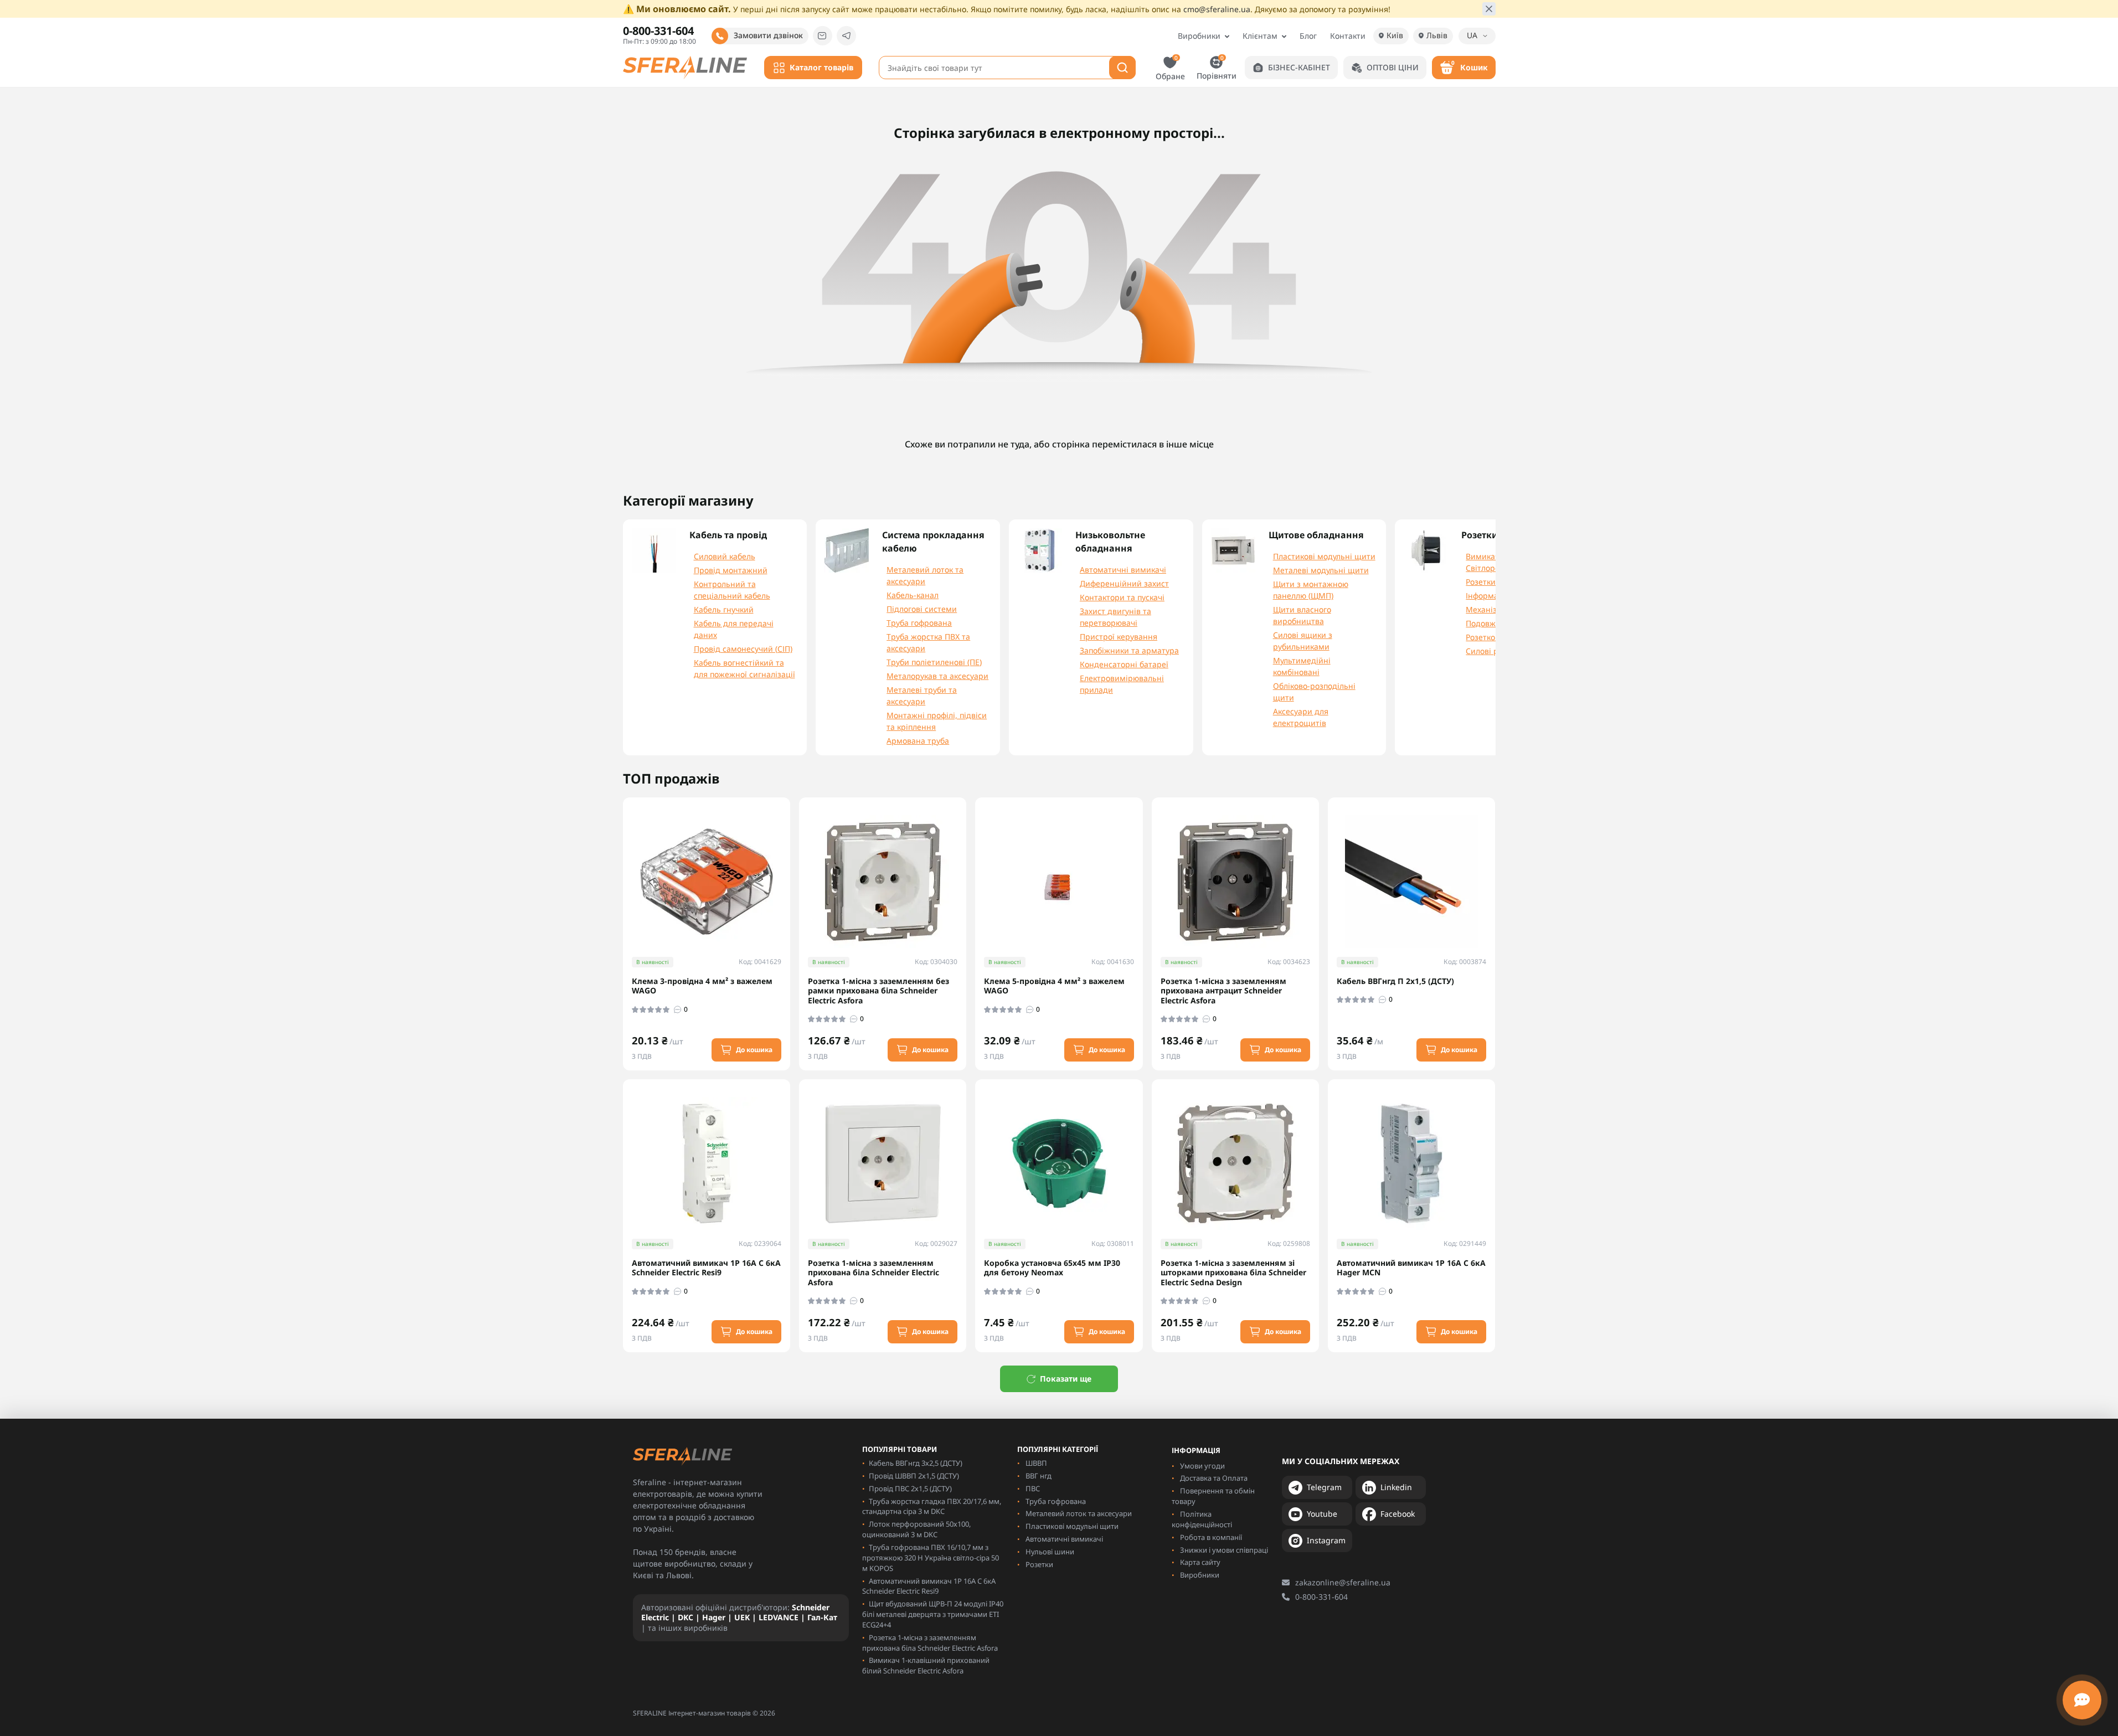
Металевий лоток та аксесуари (925, 575)
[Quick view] (790, 849)
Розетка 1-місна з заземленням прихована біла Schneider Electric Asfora (874, 1273)
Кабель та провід (728, 535)
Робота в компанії (1211, 1537)
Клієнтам (1260, 36)
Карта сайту (1200, 1562)
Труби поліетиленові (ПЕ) (934, 662)
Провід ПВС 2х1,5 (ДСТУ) (910, 1488)
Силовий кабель (725, 556)
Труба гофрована (919, 623)
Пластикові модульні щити (1324, 556)
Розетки (1039, 1564)
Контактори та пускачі (1122, 597)
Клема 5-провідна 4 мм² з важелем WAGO (1054, 986)
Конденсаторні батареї (1124, 664)
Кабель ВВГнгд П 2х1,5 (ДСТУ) (1395, 981)
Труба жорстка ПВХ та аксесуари (928, 642)
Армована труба (918, 741)
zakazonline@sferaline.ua (1343, 1582)
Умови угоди (1202, 1466)
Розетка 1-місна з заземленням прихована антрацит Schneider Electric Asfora (1223, 991)
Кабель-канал (913, 595)
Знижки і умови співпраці (1224, 1550)
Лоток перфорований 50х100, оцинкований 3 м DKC (916, 1529)
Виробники (1199, 36)
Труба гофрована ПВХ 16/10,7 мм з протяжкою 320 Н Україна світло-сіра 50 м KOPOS (931, 1558)
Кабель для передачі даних (734, 629)
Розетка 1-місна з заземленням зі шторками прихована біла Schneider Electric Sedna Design (1233, 1273)
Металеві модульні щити (1321, 570)
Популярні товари (900, 1449)
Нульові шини (1050, 1552)
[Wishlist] (790, 869)
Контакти (1348, 36)
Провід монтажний (731, 570)
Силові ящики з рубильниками (1303, 641)
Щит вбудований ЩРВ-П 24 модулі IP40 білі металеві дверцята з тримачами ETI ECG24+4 (933, 1614)
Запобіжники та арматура (1129, 650)
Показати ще (1066, 1379)
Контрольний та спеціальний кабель (732, 590)
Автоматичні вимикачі (1123, 570)
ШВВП (1036, 1463)
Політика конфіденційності (1202, 1519)
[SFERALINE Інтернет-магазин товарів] (685, 66)
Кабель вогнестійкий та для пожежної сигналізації (744, 668)
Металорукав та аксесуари (937, 676)
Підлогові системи (922, 609)
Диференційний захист (1124, 583)
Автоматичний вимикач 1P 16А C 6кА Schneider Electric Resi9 (706, 1268)
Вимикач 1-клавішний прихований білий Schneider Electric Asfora (926, 1665)
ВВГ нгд (1039, 1476)
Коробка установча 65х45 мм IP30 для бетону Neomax (1052, 1268)
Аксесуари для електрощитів (1301, 717)
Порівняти (1217, 67)
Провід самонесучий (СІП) (743, 649)
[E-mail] (823, 36)
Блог (1308, 36)
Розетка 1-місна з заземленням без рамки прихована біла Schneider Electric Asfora (878, 991)
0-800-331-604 (1321, 1597)
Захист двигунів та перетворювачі (1115, 617)
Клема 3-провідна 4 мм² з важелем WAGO (702, 986)
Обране (1170, 68)
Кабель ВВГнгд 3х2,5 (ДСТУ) (916, 1463)
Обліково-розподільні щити (1314, 692)
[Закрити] (1489, 9)
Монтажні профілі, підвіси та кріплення (937, 721)
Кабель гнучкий (724, 609)
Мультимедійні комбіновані (1302, 666)
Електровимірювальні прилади (1122, 684)
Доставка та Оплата (1214, 1478)
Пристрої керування (1119, 637)
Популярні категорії (1058, 1449)
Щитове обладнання (1316, 535)
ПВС (1033, 1488)
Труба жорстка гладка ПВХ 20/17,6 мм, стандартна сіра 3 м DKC (932, 1506)
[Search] (1122, 68)
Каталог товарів (821, 67)
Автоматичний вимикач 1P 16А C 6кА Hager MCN (1411, 1268)
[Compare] (790, 890)
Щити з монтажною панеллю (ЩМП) (1311, 590)
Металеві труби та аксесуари (922, 696)
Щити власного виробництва (1302, 615)
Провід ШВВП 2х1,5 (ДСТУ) (914, 1476)
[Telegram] (846, 36)
